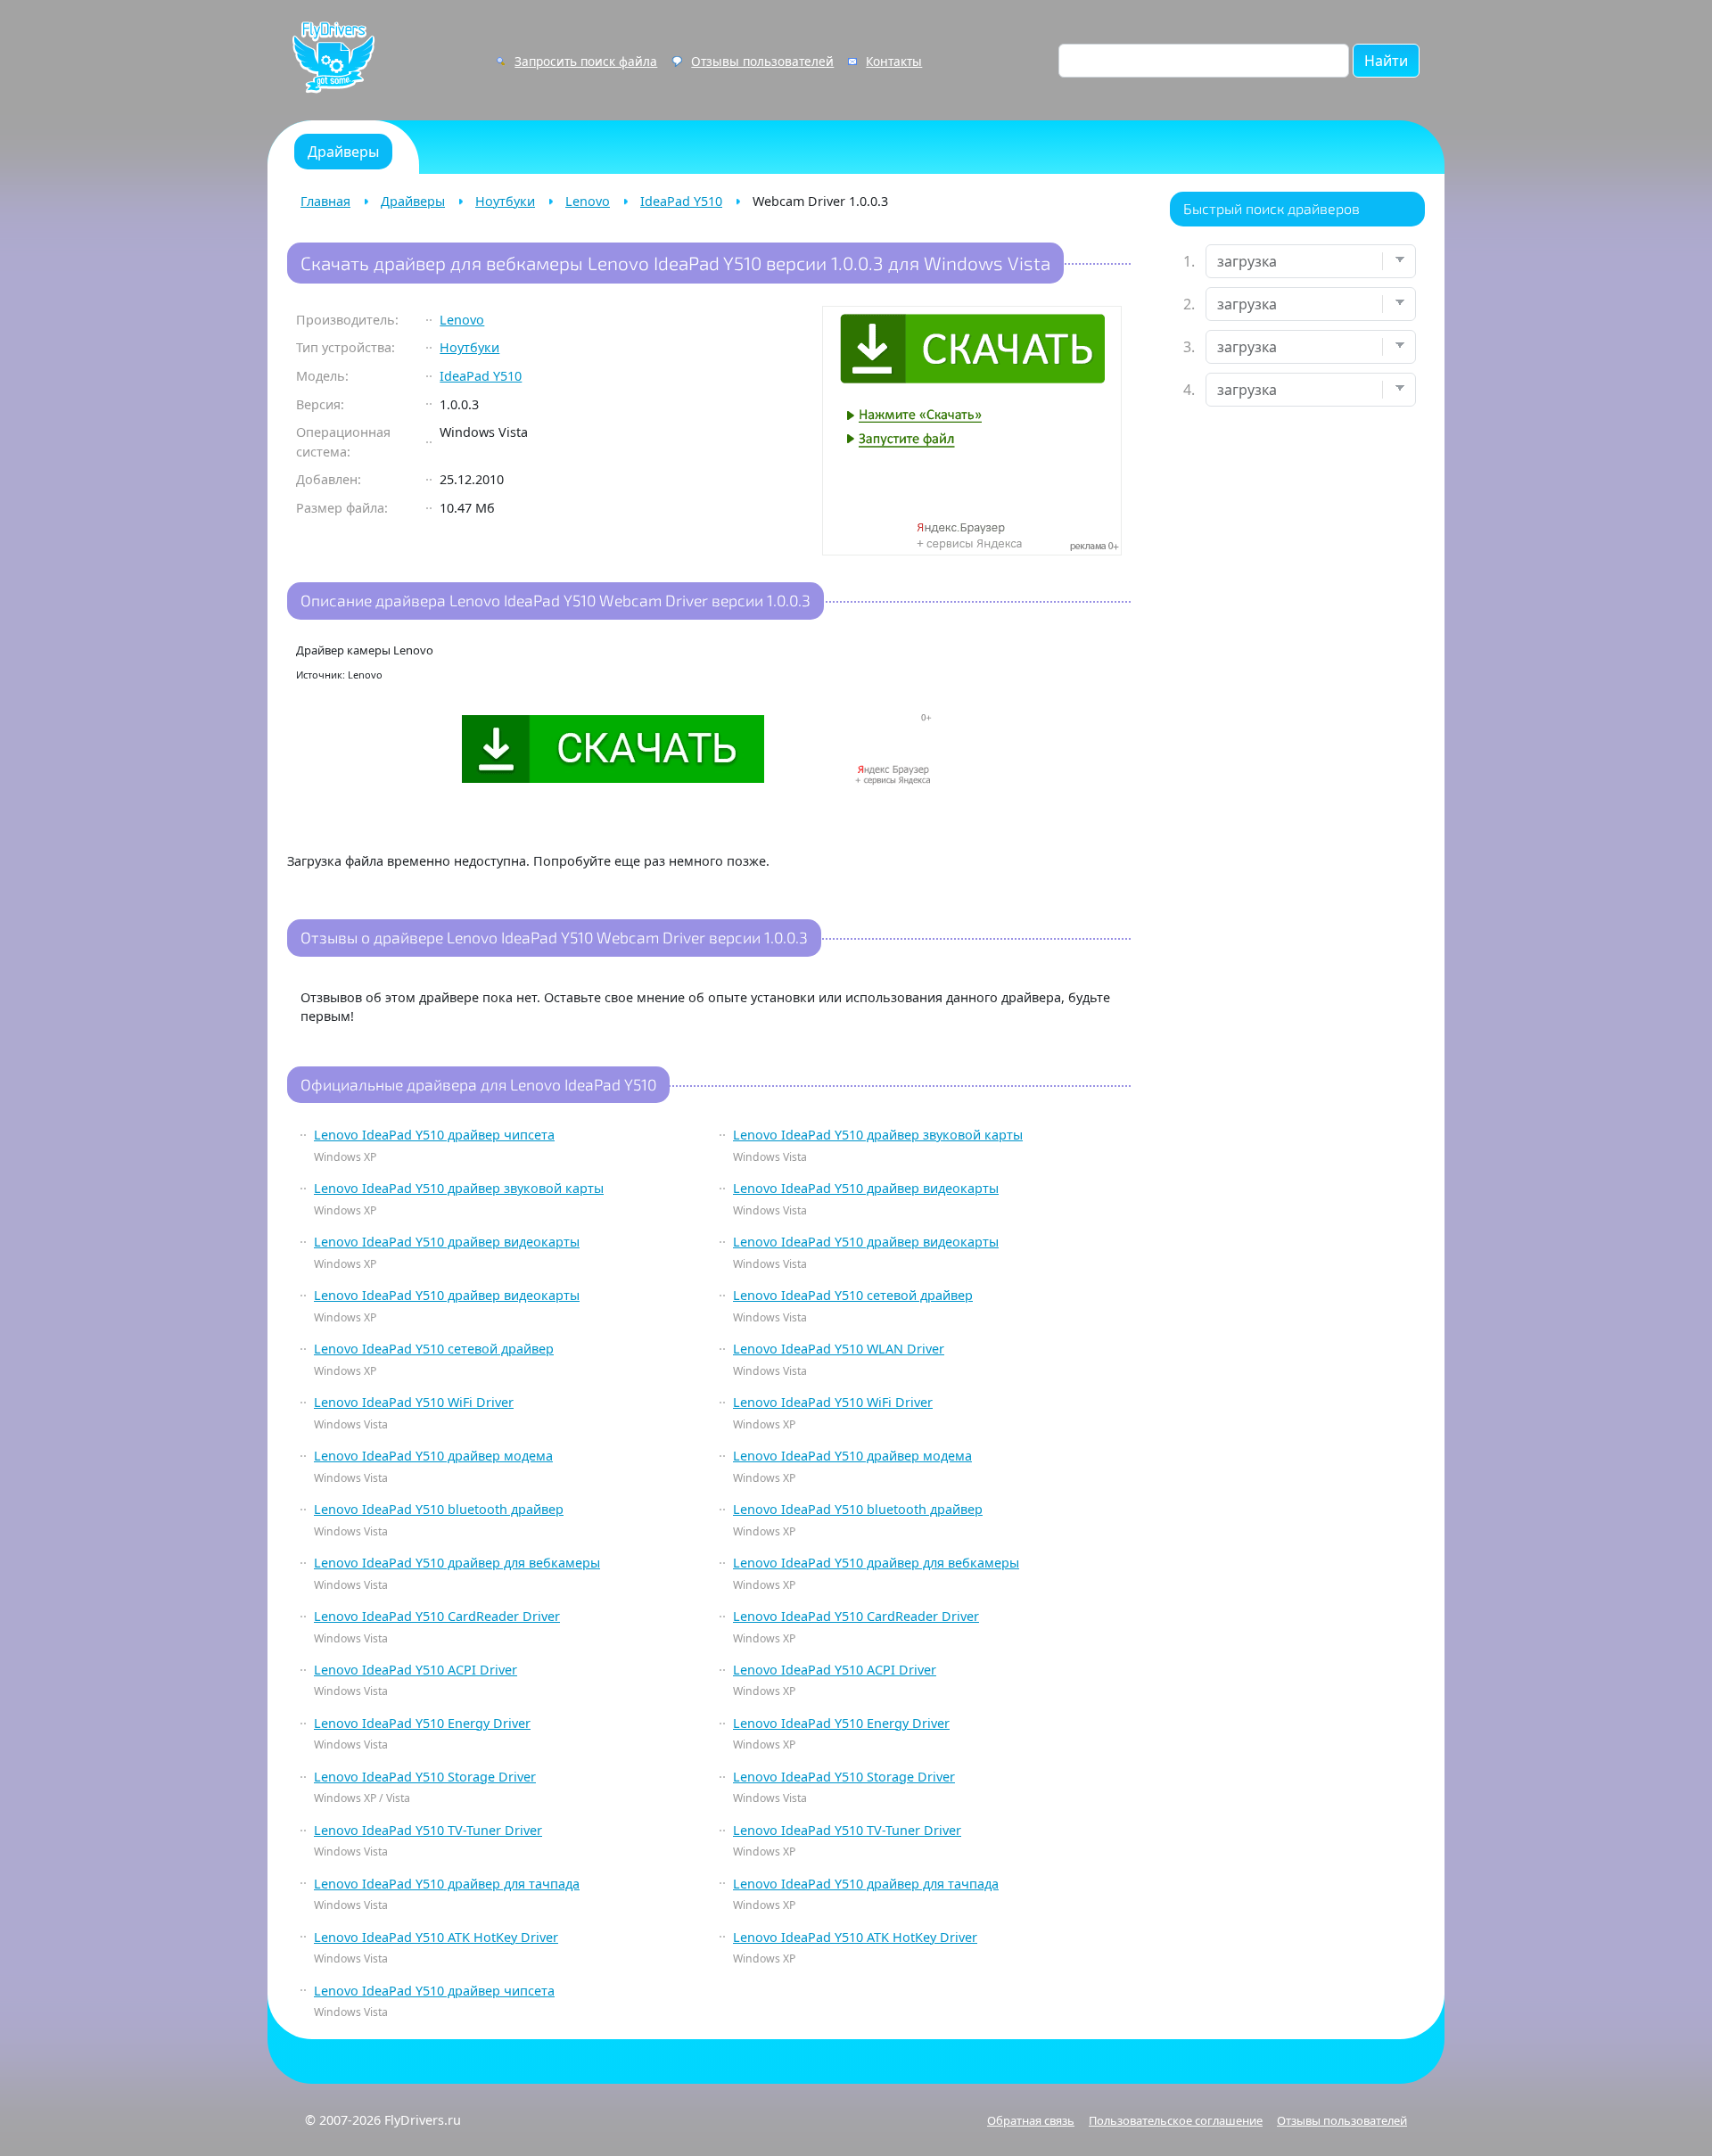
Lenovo (588, 201)
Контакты (894, 61)
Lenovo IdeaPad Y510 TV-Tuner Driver (428, 1830)
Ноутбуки (505, 201)
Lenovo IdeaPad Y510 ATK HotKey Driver (436, 1937)
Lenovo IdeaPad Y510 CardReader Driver (437, 1616)
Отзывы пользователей (762, 61)
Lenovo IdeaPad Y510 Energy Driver (422, 1723)
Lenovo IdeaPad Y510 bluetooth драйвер (439, 1509)
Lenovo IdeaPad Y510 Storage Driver (425, 1777)
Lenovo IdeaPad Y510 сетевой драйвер (853, 1295)
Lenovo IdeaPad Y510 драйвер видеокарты (866, 1188)
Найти (1386, 61)
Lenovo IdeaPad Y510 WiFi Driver (414, 1402)
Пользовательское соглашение (1176, 2120)
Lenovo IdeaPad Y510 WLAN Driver (839, 1349)
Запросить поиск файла (586, 61)
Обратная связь (1031, 2120)
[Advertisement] (1297, 701)
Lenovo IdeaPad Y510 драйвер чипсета (434, 1135)
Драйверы (413, 201)
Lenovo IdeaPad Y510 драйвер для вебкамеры (457, 1563)
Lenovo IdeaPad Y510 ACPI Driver (416, 1670)
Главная (325, 201)
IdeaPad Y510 (681, 201)
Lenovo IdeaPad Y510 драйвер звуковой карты (878, 1135)
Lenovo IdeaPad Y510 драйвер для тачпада (447, 1884)
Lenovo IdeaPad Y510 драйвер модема (433, 1456)
